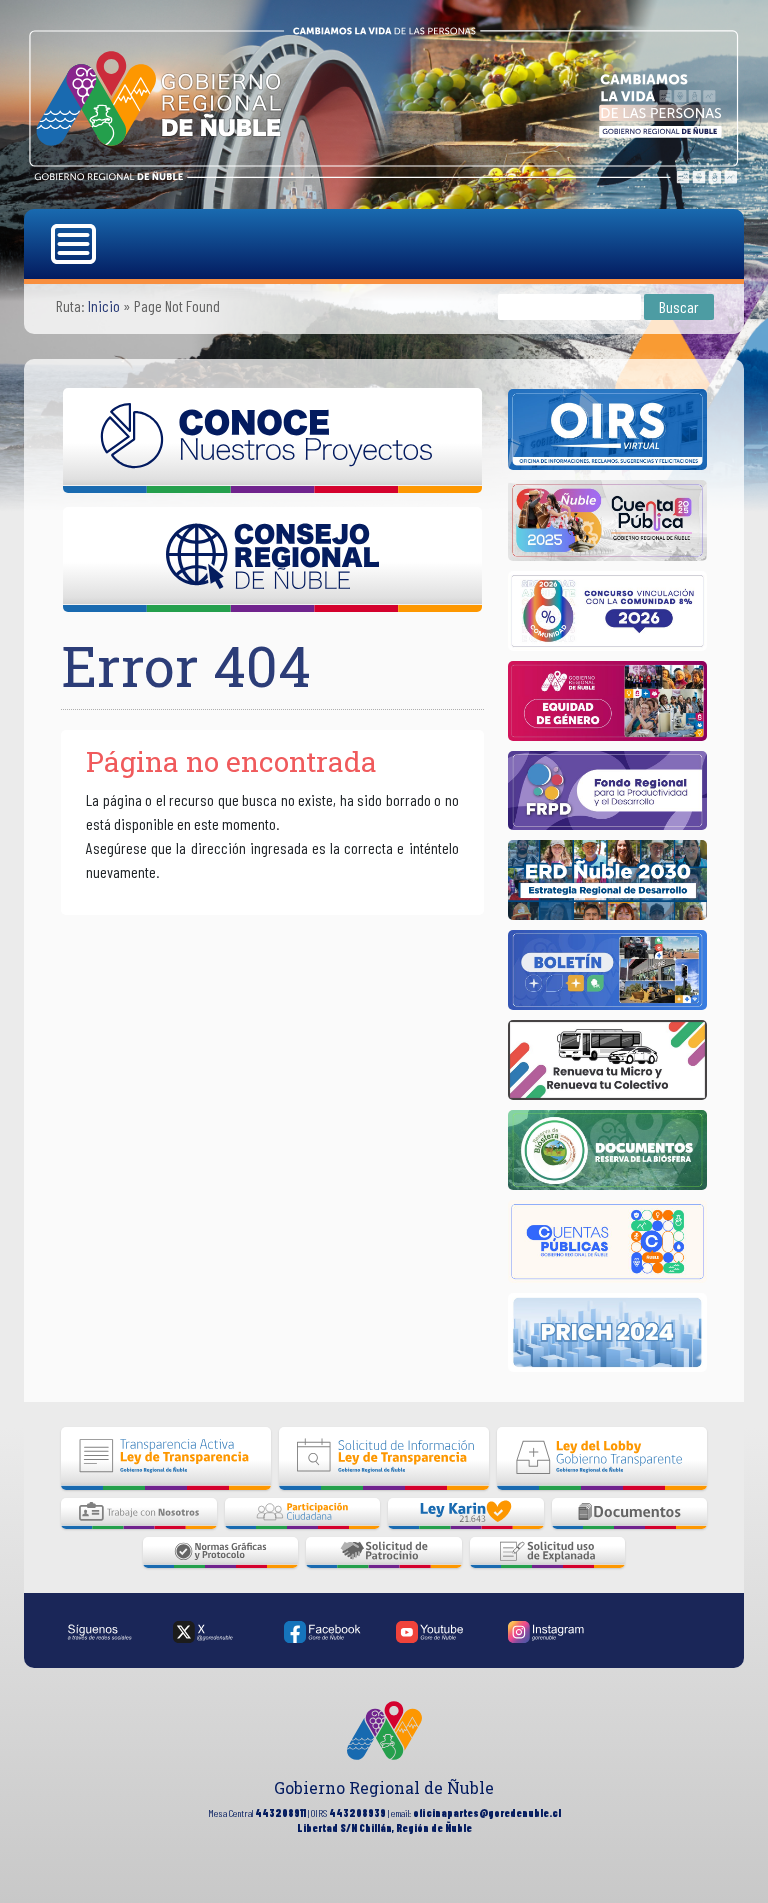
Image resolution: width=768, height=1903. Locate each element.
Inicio (104, 305)
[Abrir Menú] (76, 244)
